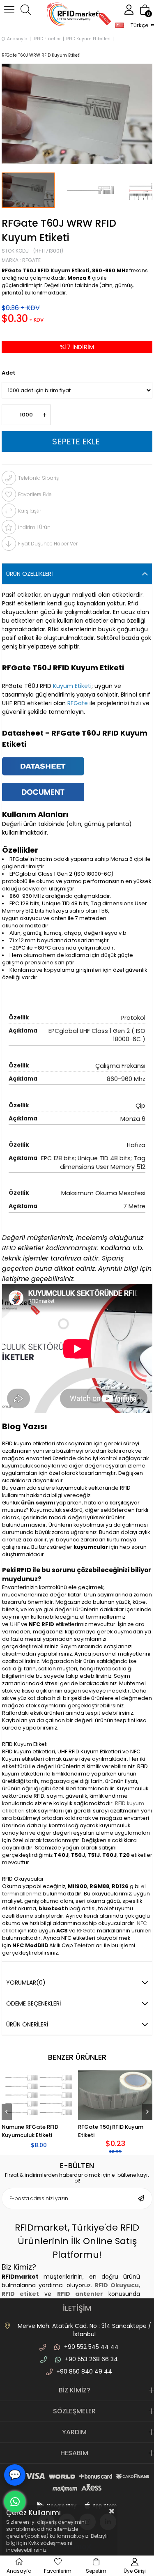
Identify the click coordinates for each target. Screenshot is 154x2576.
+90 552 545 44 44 (91, 2347)
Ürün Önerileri (27, 2024)
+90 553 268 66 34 (91, 2359)
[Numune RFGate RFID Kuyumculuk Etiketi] (39, 2095)
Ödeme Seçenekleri (33, 2003)
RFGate (87, 1931)
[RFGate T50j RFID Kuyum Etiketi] (115, 2095)
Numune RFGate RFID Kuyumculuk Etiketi (30, 2131)
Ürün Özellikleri (29, 574)
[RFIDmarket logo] (77, 15)
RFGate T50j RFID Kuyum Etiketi (111, 2131)
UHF (15, 1624)
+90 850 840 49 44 (84, 2371)
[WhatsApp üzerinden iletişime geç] (15, 2502)
